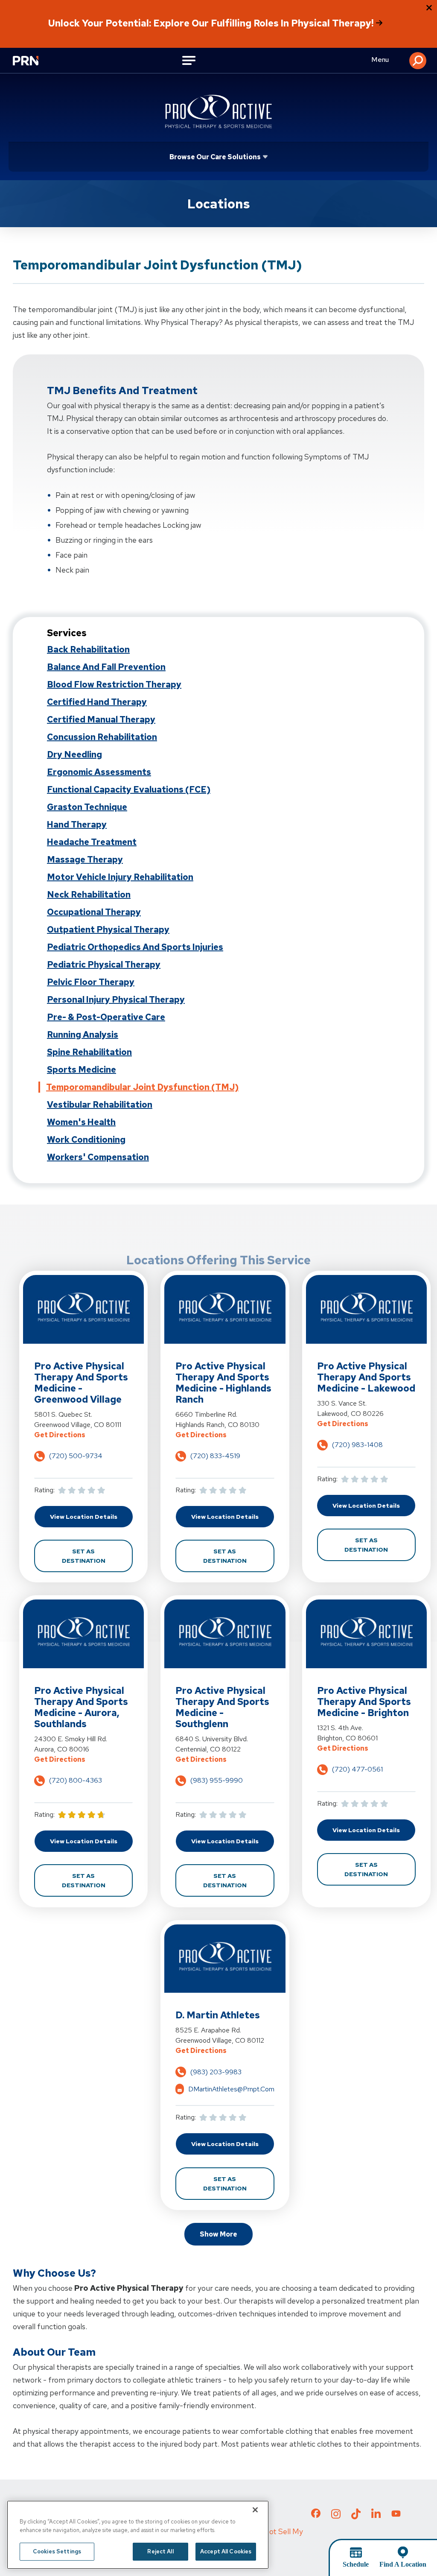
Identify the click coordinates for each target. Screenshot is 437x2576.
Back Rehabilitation (88, 649)
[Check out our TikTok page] (356, 2517)
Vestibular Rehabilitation (100, 1105)
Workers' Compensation (98, 1157)
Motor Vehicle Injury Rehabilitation (120, 877)
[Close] (255, 2510)
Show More (218, 2234)
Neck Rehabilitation (89, 895)
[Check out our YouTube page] (396, 2515)
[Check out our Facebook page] (316, 2515)
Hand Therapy (77, 825)
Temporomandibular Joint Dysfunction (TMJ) (142, 1087)
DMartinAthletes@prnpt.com (231, 2089)
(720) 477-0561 (357, 1769)
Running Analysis (83, 1035)
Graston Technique (87, 807)
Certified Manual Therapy (101, 719)
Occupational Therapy (94, 912)
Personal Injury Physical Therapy (116, 1000)
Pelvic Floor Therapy (91, 982)
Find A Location (403, 2564)
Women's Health (81, 1122)
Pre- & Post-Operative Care (106, 1017)
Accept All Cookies (226, 2551)
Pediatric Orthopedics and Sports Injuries (135, 947)
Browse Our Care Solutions (215, 157)
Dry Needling (74, 754)
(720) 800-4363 (76, 1780)
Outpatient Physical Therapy (108, 930)
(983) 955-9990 (217, 1780)
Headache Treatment (92, 842)
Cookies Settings (57, 2551)
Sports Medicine (82, 1070)
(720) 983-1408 (357, 1445)
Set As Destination (97, 1556)
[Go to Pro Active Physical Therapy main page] (218, 111)
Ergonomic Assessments (99, 772)
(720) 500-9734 (76, 1456)
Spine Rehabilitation (89, 1052)
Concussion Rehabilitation (102, 737)
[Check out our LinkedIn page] (376, 2517)
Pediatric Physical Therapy (104, 965)
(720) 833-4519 (215, 1456)
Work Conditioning (86, 1140)
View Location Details (91, 1516)
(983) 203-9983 (216, 2072)
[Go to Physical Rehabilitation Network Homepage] (30, 61)
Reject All (160, 2551)
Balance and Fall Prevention (106, 667)
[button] (418, 61)
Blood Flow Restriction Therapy (114, 684)
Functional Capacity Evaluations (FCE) (129, 789)
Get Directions (83, 1435)
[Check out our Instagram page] (336, 2517)
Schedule (356, 2564)
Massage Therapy (85, 860)
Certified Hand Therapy (97, 702)
